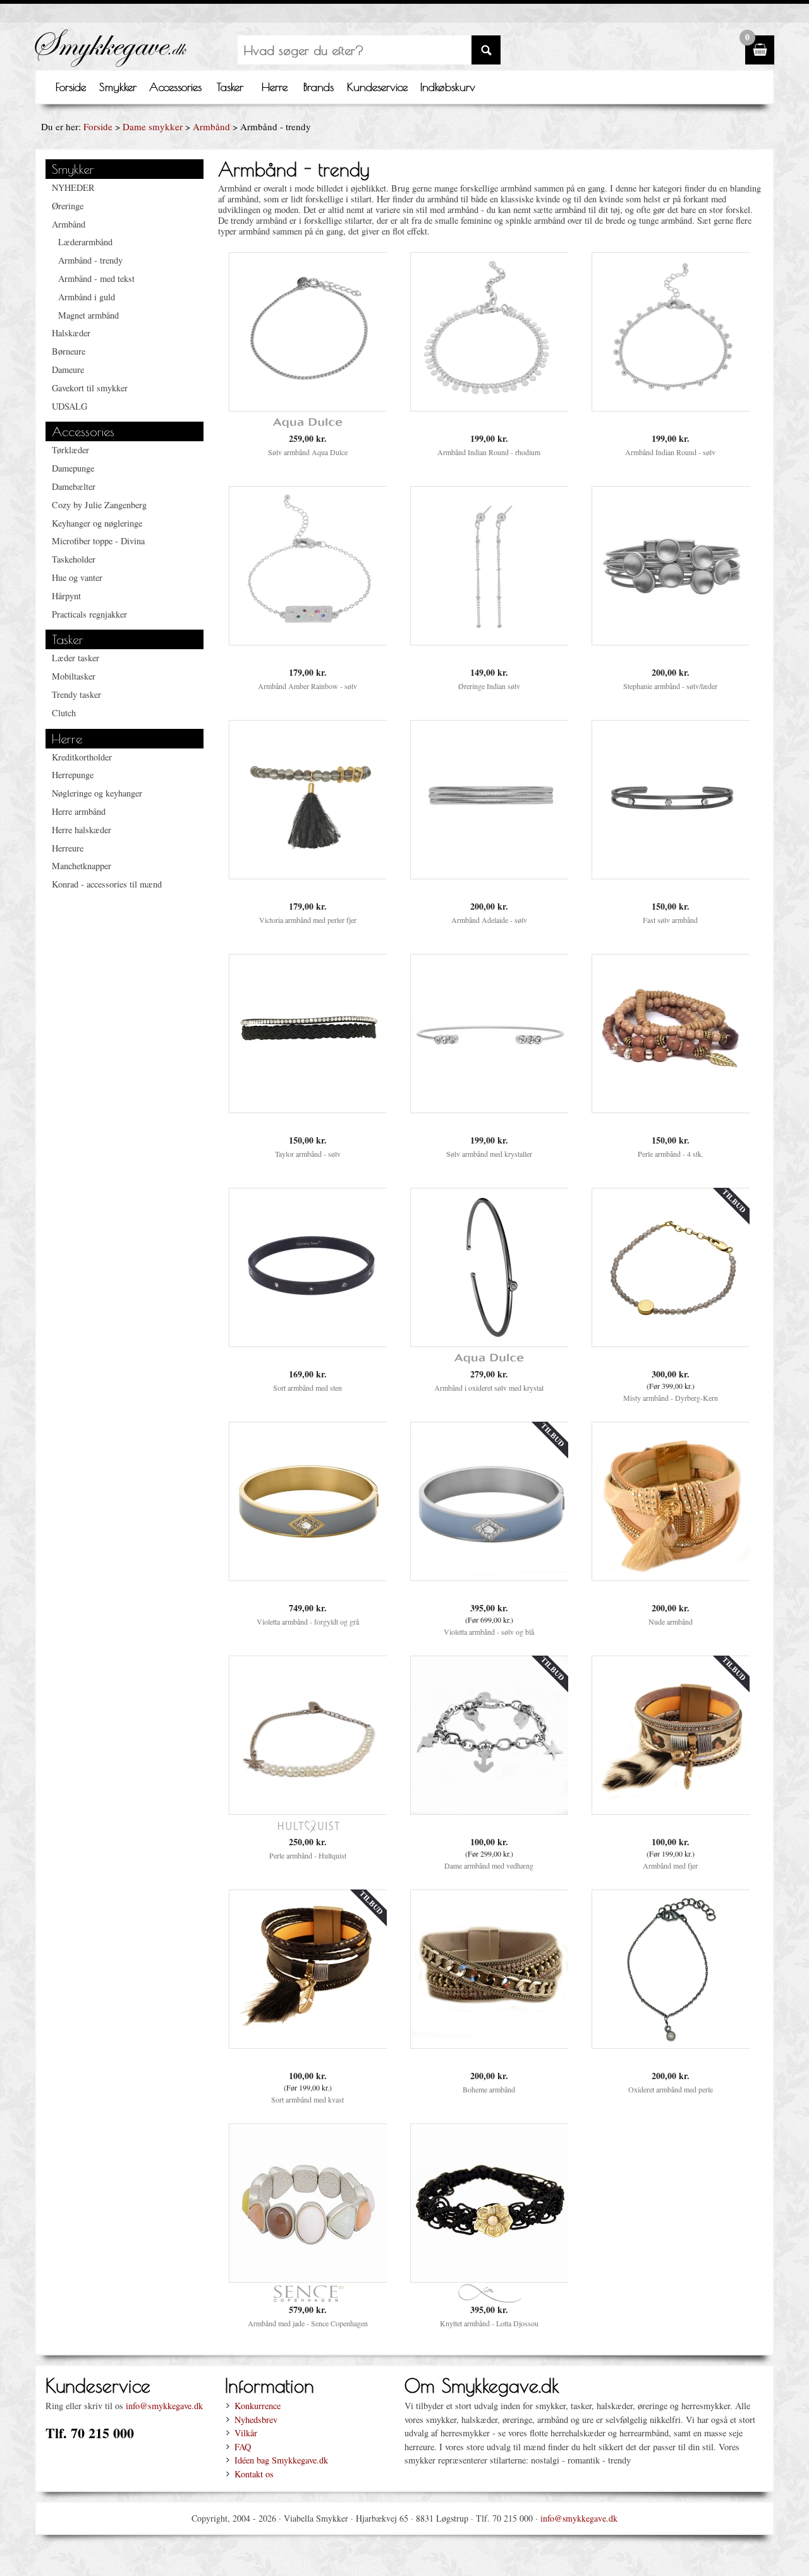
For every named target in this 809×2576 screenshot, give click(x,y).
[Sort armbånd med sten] (308, 1343)
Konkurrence (258, 2406)
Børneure (69, 351)
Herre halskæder (82, 830)
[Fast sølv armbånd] (671, 875)
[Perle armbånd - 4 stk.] (671, 1109)
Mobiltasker (74, 676)
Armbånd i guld (87, 297)
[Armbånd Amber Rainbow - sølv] (308, 641)
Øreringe (68, 206)
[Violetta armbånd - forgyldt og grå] (308, 1577)
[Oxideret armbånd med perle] (671, 2045)
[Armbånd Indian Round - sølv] (671, 407)
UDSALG (70, 406)
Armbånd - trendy (90, 260)
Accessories (175, 87)
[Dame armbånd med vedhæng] (490, 1811)
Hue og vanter (77, 577)
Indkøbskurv (448, 87)
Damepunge (73, 468)
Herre (275, 87)
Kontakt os (254, 2474)
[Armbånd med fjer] (671, 1811)
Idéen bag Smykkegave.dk (281, 2460)
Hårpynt (66, 596)
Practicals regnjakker (89, 614)
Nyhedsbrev (256, 2420)
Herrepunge (73, 775)
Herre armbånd (79, 811)
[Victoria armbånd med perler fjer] (308, 875)
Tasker (230, 87)
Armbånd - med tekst (96, 278)
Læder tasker (76, 658)
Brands (319, 87)
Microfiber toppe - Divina (98, 541)
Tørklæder (70, 450)
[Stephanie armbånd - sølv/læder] (671, 641)
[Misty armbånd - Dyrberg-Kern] (671, 1343)
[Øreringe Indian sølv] (490, 641)
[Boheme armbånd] (490, 2045)
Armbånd (211, 126)
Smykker (118, 87)
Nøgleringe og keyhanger (97, 793)
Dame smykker (153, 126)
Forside (71, 87)
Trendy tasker (76, 694)
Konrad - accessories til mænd (107, 884)
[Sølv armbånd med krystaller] (490, 1109)
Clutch (64, 713)
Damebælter (74, 486)
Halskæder (71, 333)
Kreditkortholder (82, 757)
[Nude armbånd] (671, 1577)
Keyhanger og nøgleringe (97, 523)
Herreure (68, 848)
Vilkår (246, 2433)
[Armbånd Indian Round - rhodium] (490, 407)
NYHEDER (73, 187)
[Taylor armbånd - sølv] (308, 1109)
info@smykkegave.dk (164, 2406)
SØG (486, 50)
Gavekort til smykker (90, 388)
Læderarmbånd (85, 242)
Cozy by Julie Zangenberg (99, 505)
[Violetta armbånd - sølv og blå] (490, 1577)
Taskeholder (74, 559)
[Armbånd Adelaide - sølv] (490, 875)
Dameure (68, 369)
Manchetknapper (82, 866)
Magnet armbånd (88, 315)
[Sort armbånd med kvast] (308, 2045)
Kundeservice (377, 87)
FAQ (243, 2447)
